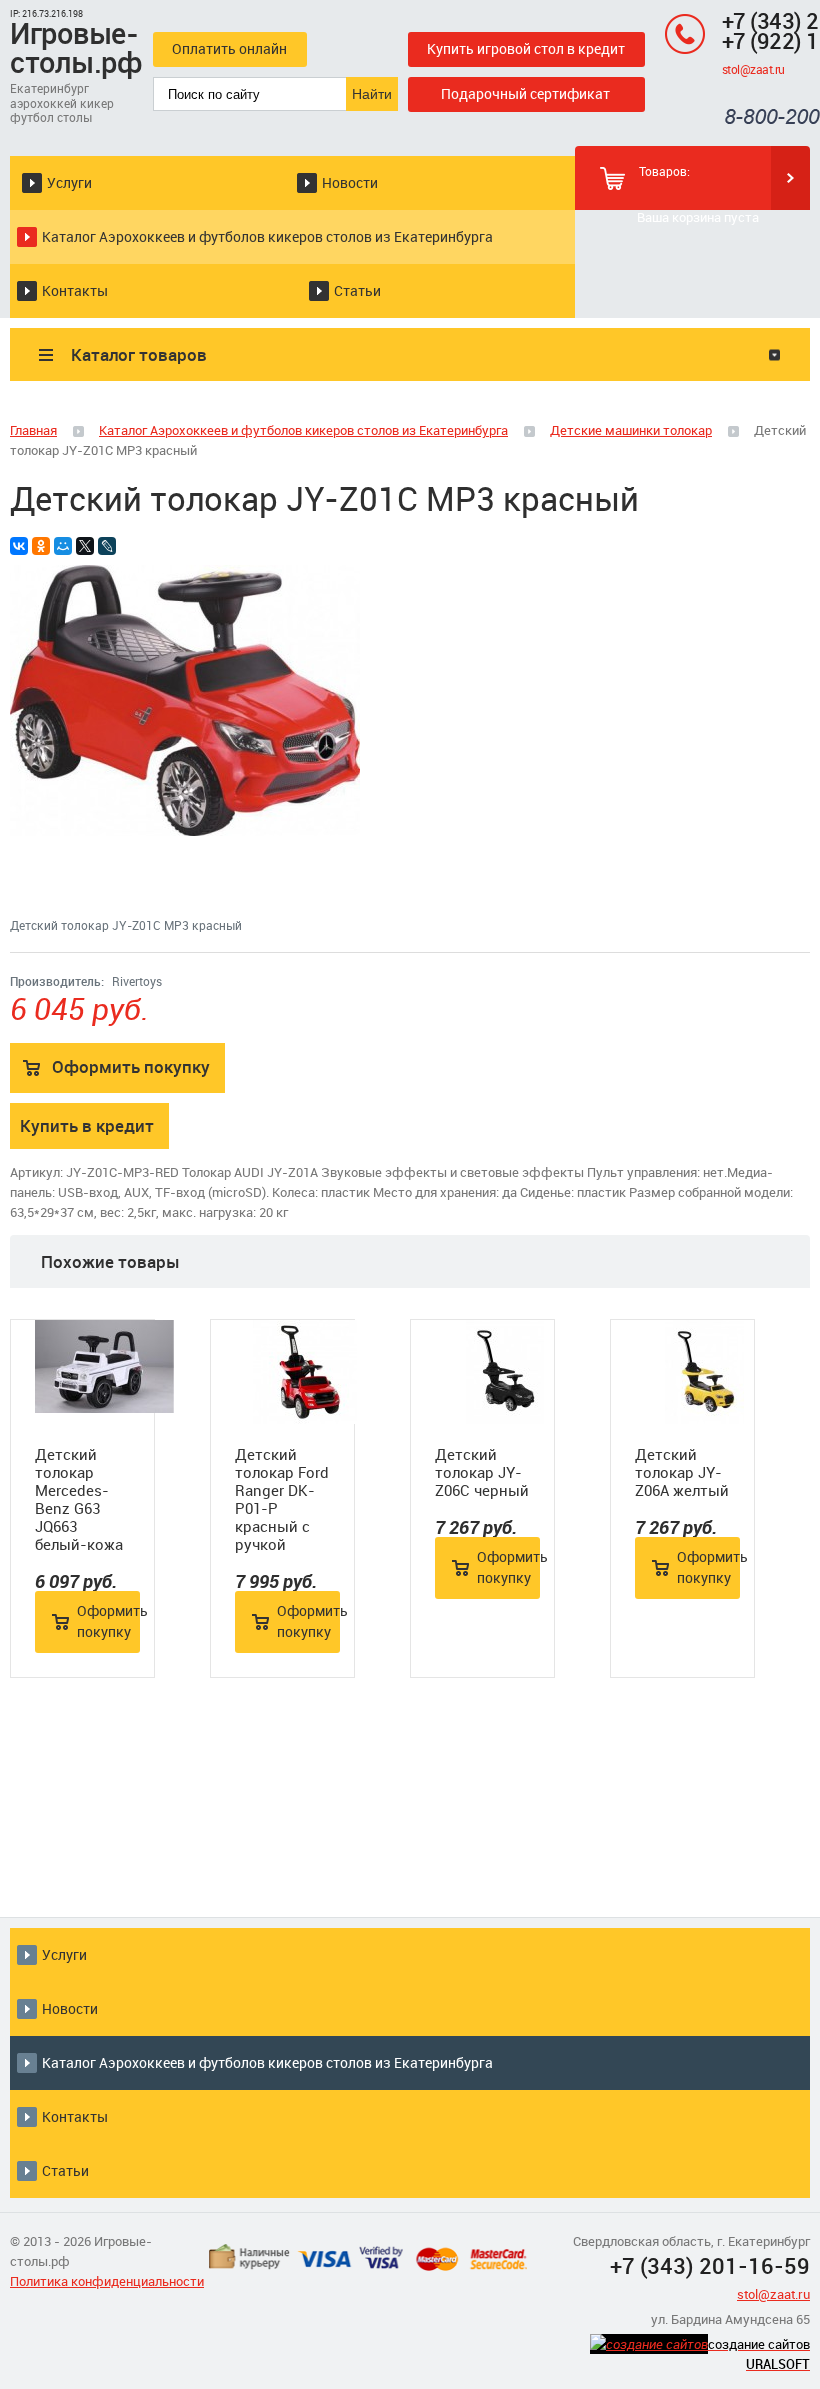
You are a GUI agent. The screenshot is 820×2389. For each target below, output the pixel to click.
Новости (350, 182)
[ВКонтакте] (19, 546)
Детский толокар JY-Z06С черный (482, 1472)
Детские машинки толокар (631, 430)
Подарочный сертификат (525, 93)
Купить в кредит (87, 1125)
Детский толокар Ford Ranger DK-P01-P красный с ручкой (282, 1499)
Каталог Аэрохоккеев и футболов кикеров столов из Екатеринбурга (267, 236)
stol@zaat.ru (753, 69)
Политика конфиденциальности (107, 2281)
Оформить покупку (131, 1066)
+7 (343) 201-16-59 (710, 2265)
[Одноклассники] (41, 546)
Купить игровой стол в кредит (526, 48)
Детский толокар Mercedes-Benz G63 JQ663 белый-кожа (79, 1499)
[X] (85, 546)
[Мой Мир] (63, 546)
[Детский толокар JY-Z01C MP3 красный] (185, 831)
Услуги (69, 182)
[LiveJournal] (107, 546)
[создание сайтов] (649, 2344)
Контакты (75, 290)
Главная (33, 430)
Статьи (357, 290)
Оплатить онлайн (229, 48)
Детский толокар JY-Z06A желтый (682, 1472)
